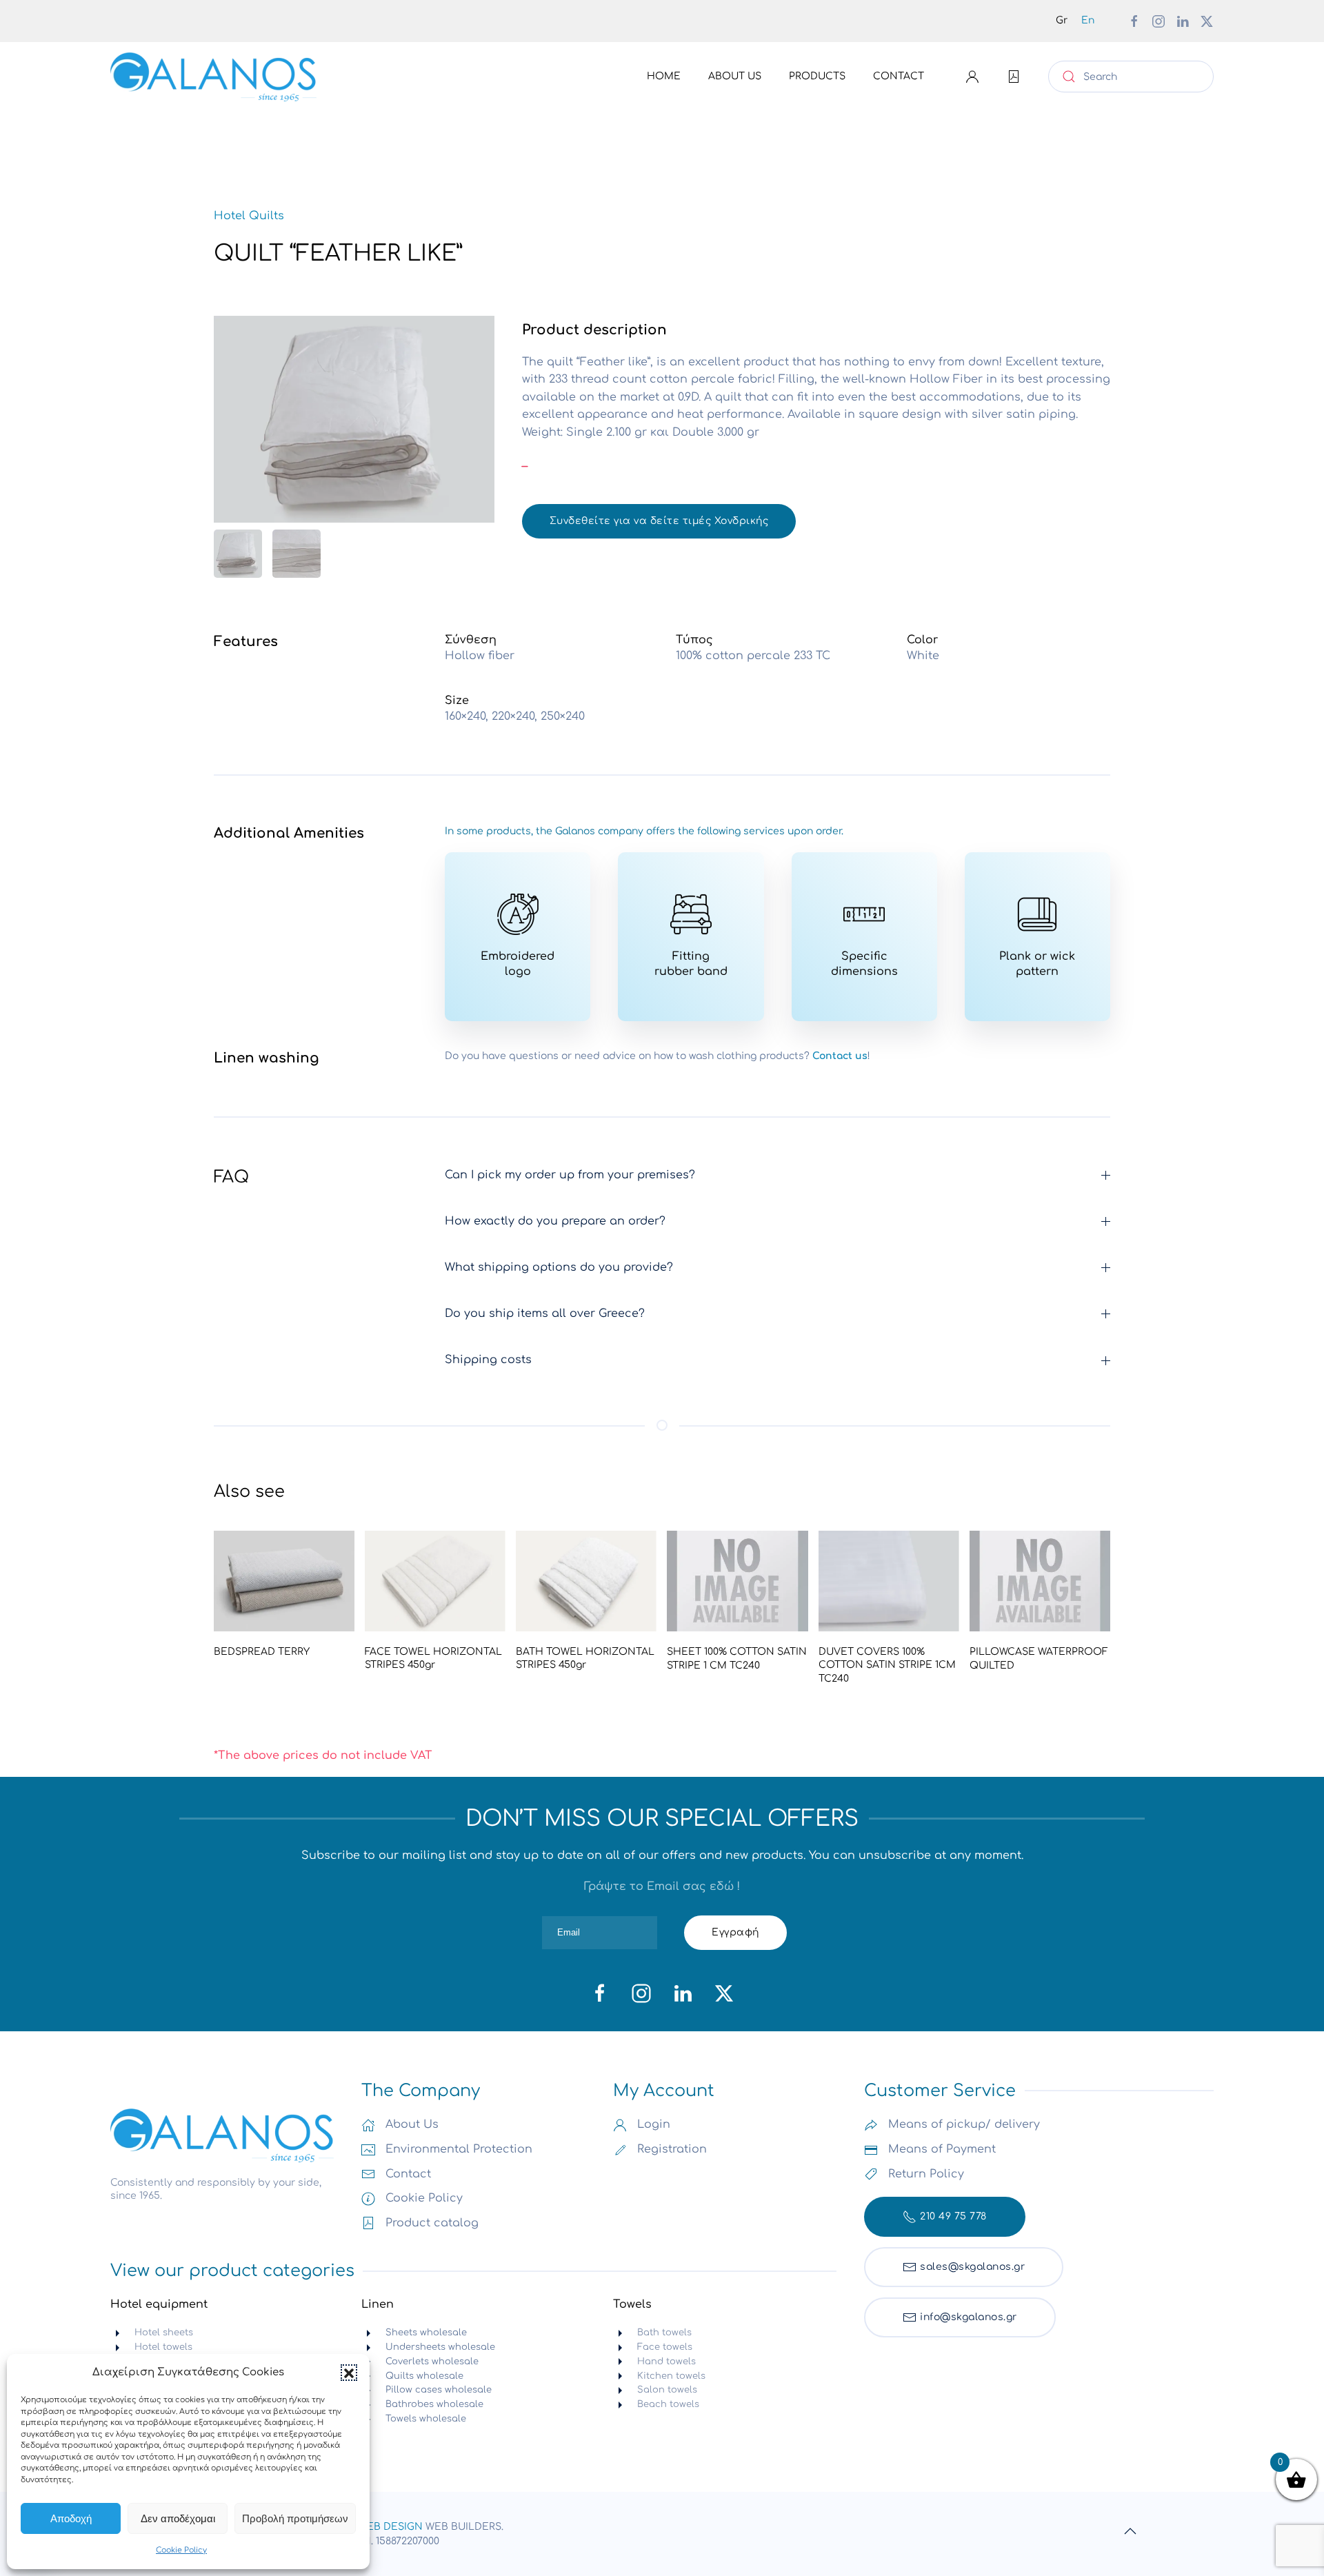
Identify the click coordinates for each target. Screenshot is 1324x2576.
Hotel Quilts (249, 216)
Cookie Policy (181, 2550)
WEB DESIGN (390, 2527)
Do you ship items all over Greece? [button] (545, 1314)
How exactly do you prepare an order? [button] (555, 1221)
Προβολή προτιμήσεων (295, 2518)
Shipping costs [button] (488, 1360)
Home (664, 76)
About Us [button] (735, 76)
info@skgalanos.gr (969, 2317)
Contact (899, 76)
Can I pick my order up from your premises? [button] (570, 1175)
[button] (349, 2373)
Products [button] (817, 76)
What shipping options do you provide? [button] (559, 1267)
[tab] (238, 554)
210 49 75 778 (953, 2216)
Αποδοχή (71, 2518)
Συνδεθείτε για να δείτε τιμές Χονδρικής (659, 521)
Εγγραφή (735, 1932)
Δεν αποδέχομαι (178, 2518)
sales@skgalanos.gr (972, 2267)
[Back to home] (214, 77)
